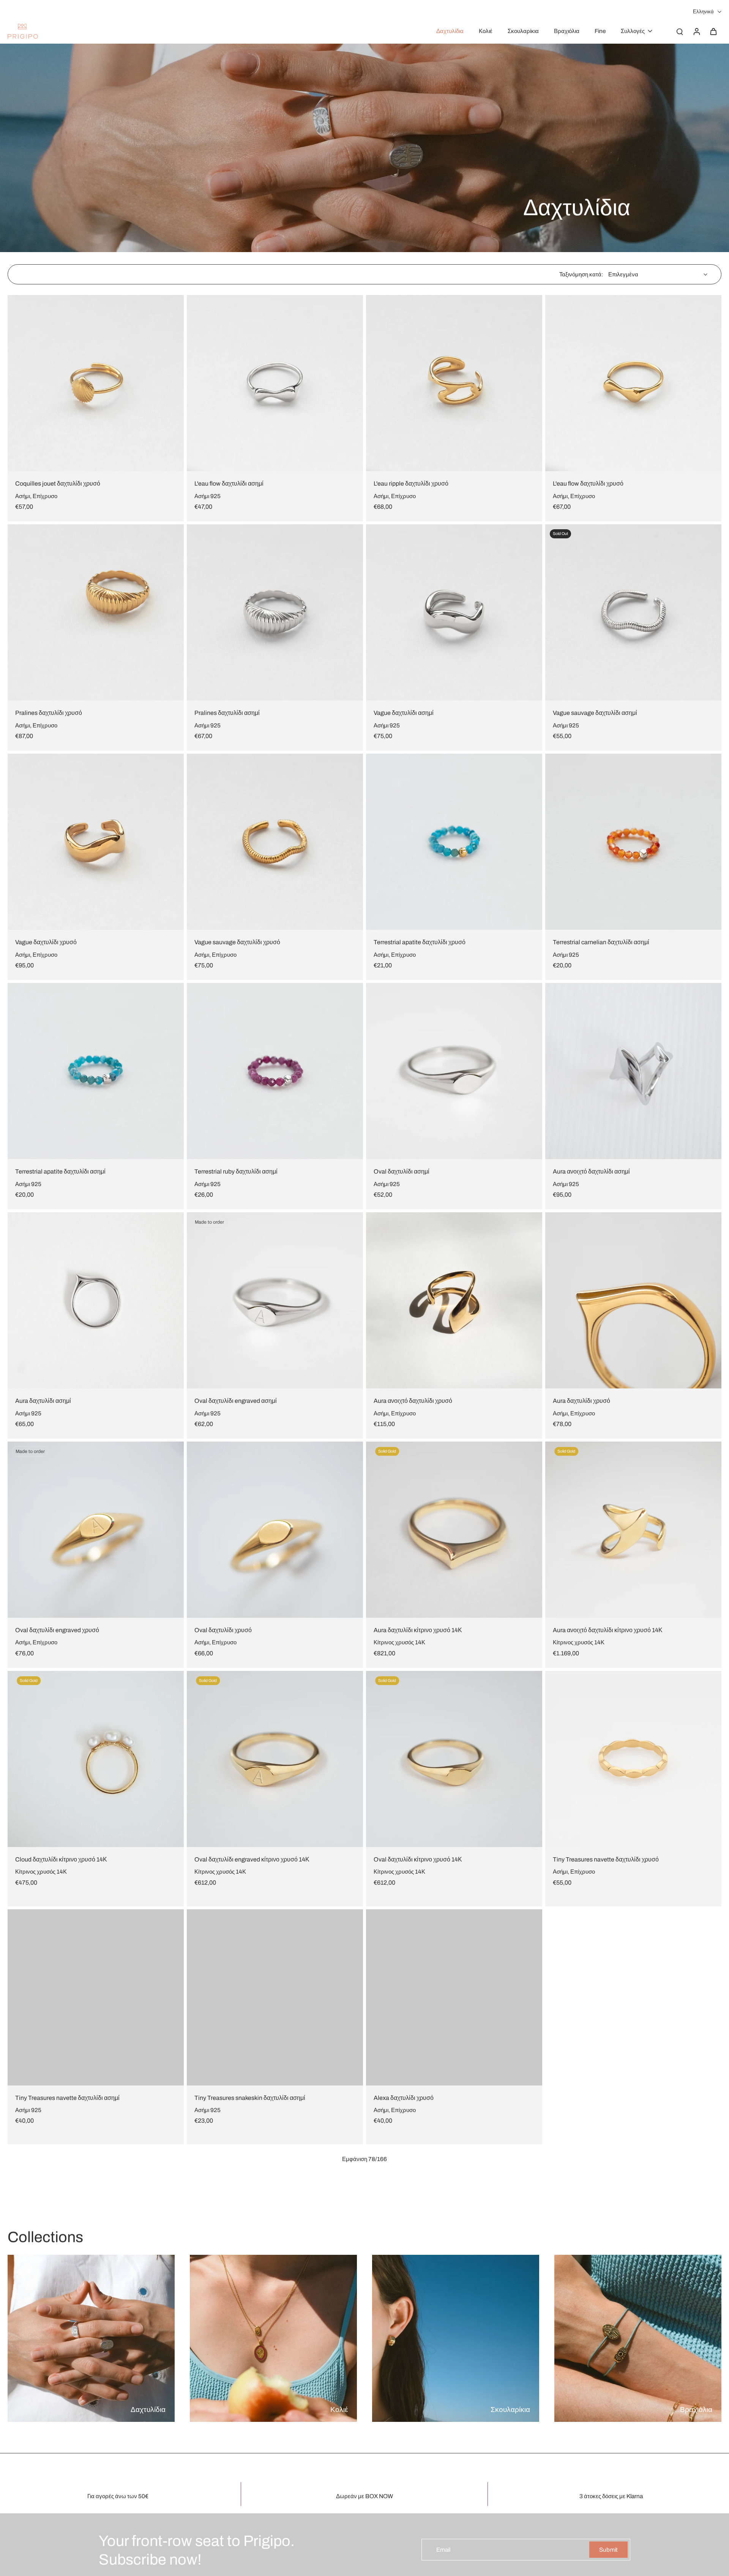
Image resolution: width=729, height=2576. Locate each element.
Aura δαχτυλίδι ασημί (43, 1401)
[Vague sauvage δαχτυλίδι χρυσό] (275, 842)
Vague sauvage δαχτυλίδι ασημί (595, 713)
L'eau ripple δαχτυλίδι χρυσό (411, 483)
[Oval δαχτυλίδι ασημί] (454, 1071)
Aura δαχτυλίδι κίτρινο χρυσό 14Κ (418, 1630)
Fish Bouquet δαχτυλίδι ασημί (234, 2318)
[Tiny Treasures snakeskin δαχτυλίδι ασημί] (275, 1988)
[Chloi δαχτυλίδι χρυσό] (454, 2447)
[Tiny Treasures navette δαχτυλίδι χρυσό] (633, 1759)
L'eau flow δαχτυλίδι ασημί (229, 483)
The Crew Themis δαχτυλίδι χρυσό (599, 2318)
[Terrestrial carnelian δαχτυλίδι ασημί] (633, 842)
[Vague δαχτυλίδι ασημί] (454, 612)
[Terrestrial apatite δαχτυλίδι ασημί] (96, 1071)
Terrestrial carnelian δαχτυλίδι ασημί (601, 942)
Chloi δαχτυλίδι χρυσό (403, 2547)
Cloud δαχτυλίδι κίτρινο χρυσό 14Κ (61, 1859)
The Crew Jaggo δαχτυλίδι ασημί (59, 2547)
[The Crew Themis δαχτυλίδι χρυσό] (633, 2217)
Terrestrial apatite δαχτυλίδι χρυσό (420, 942)
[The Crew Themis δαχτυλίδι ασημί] (275, 2447)
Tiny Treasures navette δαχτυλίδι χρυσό (606, 1859)
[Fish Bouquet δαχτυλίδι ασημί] (275, 2217)
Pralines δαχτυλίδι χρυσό (49, 713)
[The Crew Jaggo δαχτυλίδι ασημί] (96, 2447)
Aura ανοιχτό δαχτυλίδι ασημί (591, 1171)
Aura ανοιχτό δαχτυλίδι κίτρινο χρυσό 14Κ (608, 1630)
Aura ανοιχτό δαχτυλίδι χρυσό (413, 1401)
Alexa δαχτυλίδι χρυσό (404, 2089)
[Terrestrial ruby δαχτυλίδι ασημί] (275, 1071)
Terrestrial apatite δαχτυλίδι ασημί (60, 1171)
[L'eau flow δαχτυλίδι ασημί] (275, 383)
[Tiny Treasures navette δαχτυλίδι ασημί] (96, 1988)
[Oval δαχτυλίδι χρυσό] (275, 1530)
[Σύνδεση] (696, 31)
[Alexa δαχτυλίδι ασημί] (633, 1988)
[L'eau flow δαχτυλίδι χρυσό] (633, 383)
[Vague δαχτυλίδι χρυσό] (96, 842)
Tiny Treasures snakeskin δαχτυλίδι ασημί (250, 2089)
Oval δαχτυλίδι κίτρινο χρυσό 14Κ (418, 1859)
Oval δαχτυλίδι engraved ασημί (236, 1401)
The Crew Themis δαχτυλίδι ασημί (240, 2547)
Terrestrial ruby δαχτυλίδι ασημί (236, 1171)
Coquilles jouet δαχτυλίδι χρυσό (58, 483)
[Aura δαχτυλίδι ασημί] (96, 1300)
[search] (680, 31)
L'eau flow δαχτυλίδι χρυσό (588, 483)
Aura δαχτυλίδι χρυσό (581, 1401)
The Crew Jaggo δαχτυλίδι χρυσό (418, 2318)
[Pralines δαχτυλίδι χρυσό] (96, 612)
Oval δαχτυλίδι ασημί (402, 1171)
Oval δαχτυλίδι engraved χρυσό (57, 1630)
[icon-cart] (713, 31)
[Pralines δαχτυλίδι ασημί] (275, 612)
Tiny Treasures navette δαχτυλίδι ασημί (67, 2089)
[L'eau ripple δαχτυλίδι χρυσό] (454, 383)
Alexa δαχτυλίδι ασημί (582, 2089)
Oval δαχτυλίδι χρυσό (223, 1630)
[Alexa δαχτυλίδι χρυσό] (454, 1988)
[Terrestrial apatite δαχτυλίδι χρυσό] (454, 842)
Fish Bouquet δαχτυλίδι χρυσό (55, 2318)
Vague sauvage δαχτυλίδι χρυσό (237, 942)
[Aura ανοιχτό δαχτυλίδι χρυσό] (454, 1300)
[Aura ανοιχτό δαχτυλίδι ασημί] (633, 1071)
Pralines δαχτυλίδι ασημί (227, 713)
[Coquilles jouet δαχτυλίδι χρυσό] (96, 383)
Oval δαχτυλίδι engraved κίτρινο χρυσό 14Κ (252, 1859)
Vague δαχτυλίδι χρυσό (46, 942)
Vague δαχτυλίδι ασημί (404, 713)
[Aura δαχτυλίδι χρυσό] (633, 1300)
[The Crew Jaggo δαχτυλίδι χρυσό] (454, 2217)
